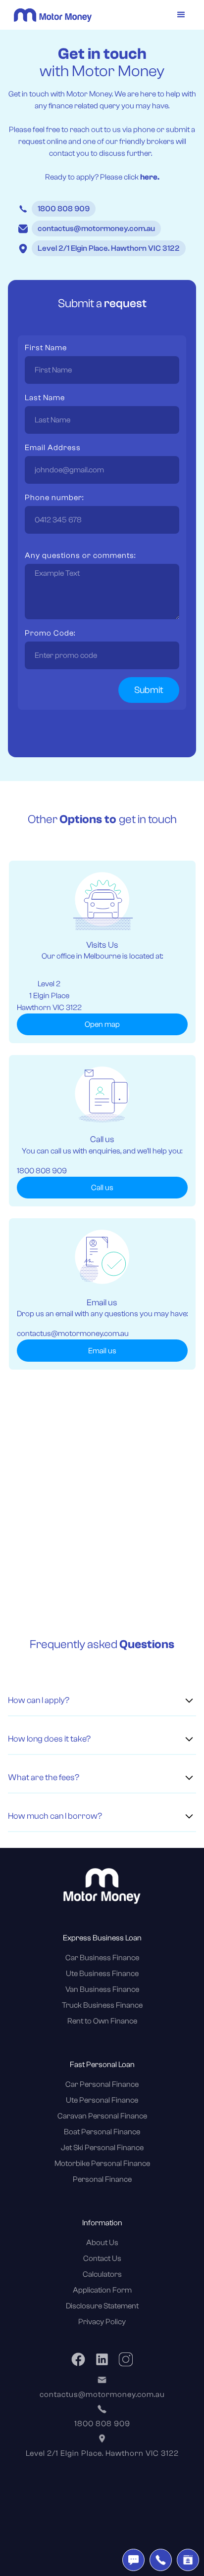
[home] (50, 15)
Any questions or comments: (80, 555)
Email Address (53, 448)
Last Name (45, 398)
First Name (46, 348)
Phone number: (54, 498)
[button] (181, 15)
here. (150, 177)
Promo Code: (50, 633)
